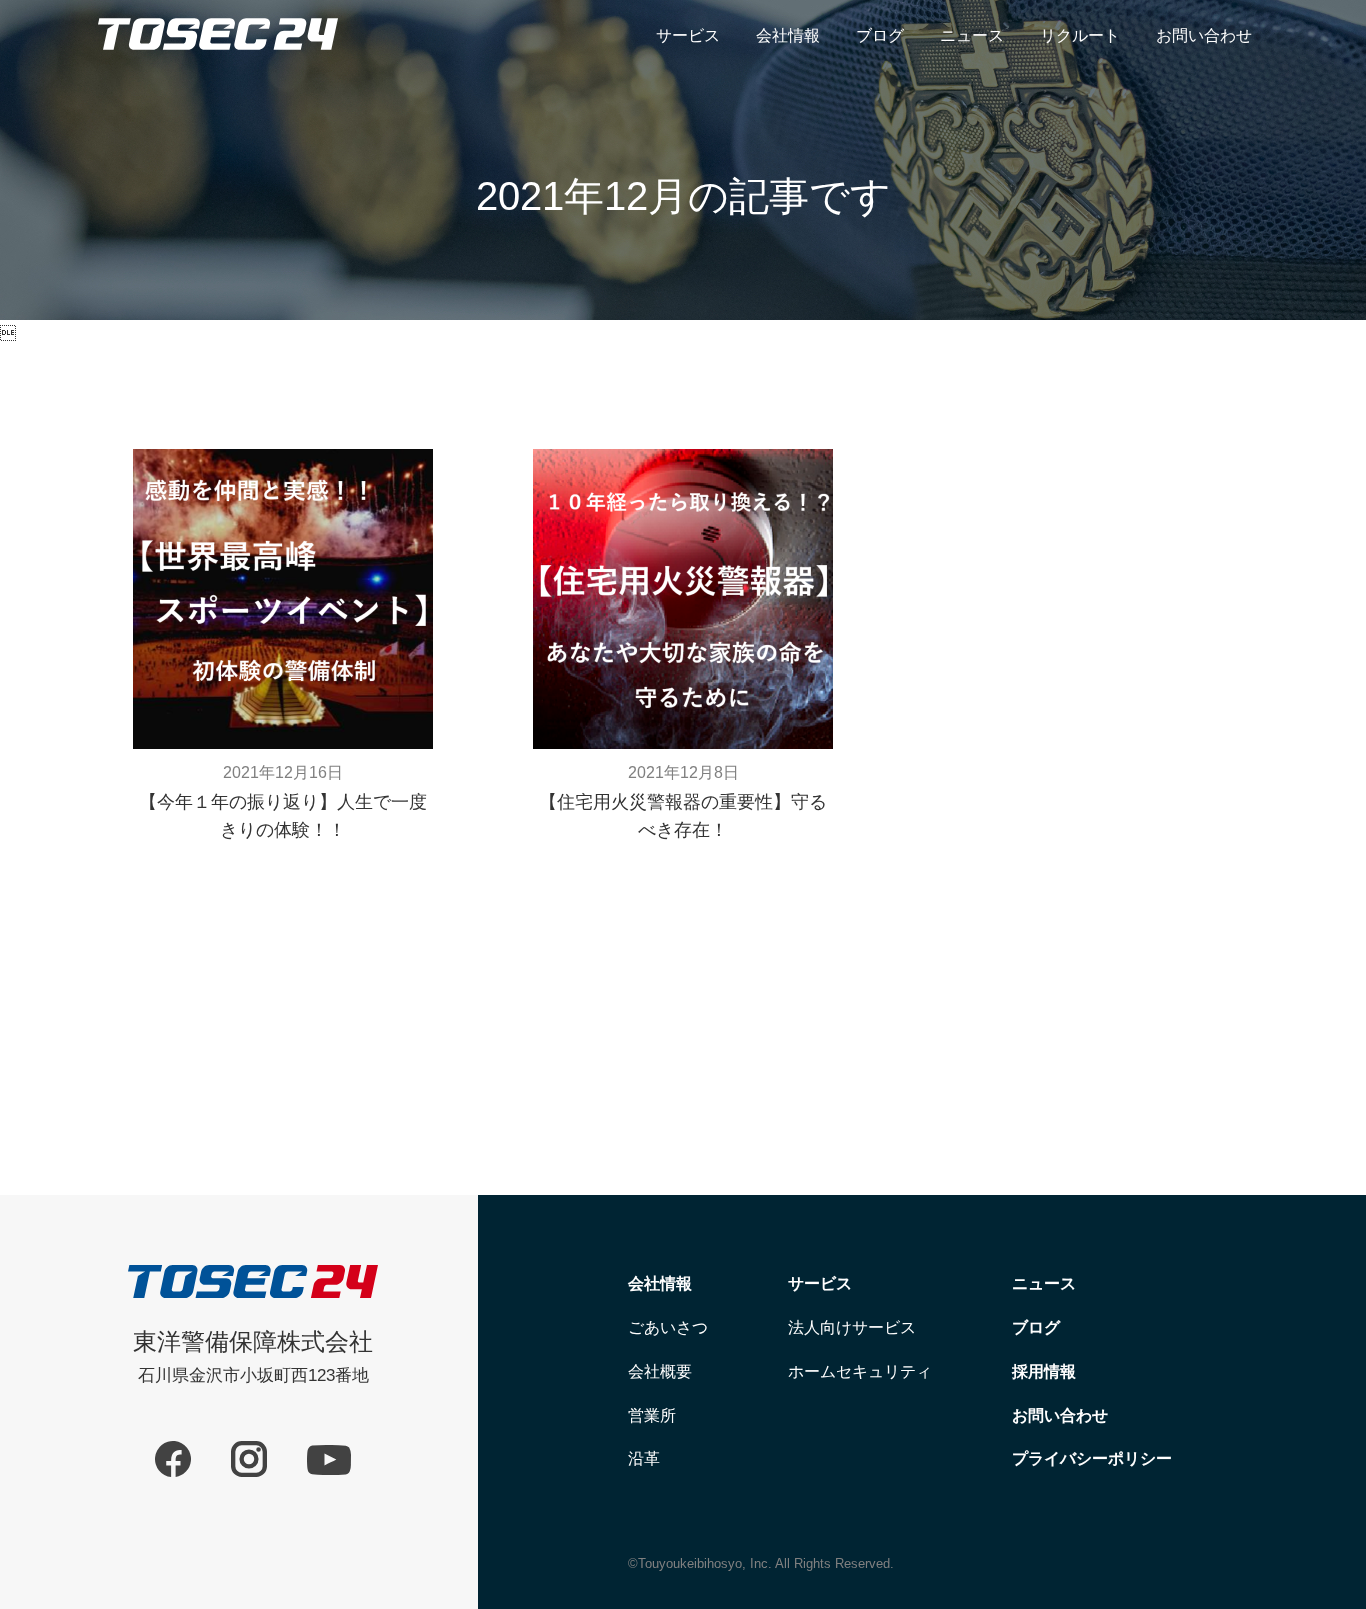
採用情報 (1044, 1371)
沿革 (644, 1458)
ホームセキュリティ (860, 1371)
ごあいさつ (668, 1327)
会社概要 (660, 1371)
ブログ (880, 35)
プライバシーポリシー (1092, 1458)
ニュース (972, 35)
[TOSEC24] (218, 72)
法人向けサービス (852, 1327)
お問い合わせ (1204, 35)
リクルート (1080, 35)
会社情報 (788, 35)
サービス (688, 35)
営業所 (652, 1415)
